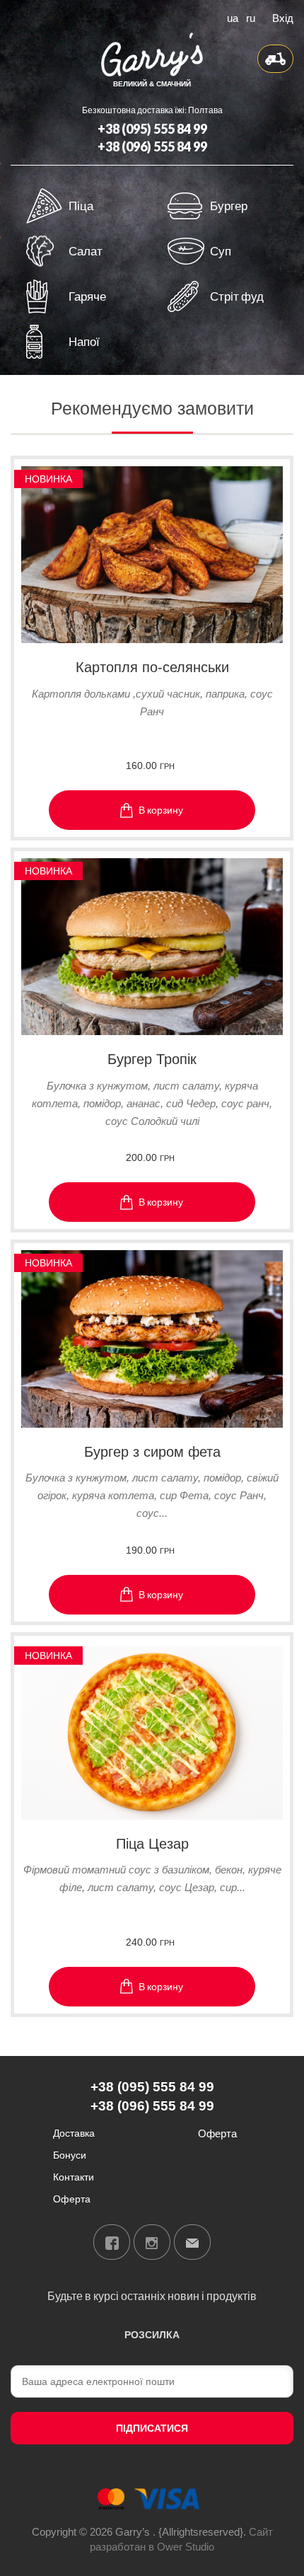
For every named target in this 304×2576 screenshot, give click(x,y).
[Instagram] (152, 2242)
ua (233, 17)
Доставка (74, 2133)
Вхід (283, 17)
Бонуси (70, 2155)
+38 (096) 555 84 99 (152, 146)
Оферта (72, 2199)
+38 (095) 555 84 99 (152, 129)
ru (251, 17)
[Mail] (192, 2242)
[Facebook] (112, 2242)
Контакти (74, 2177)
